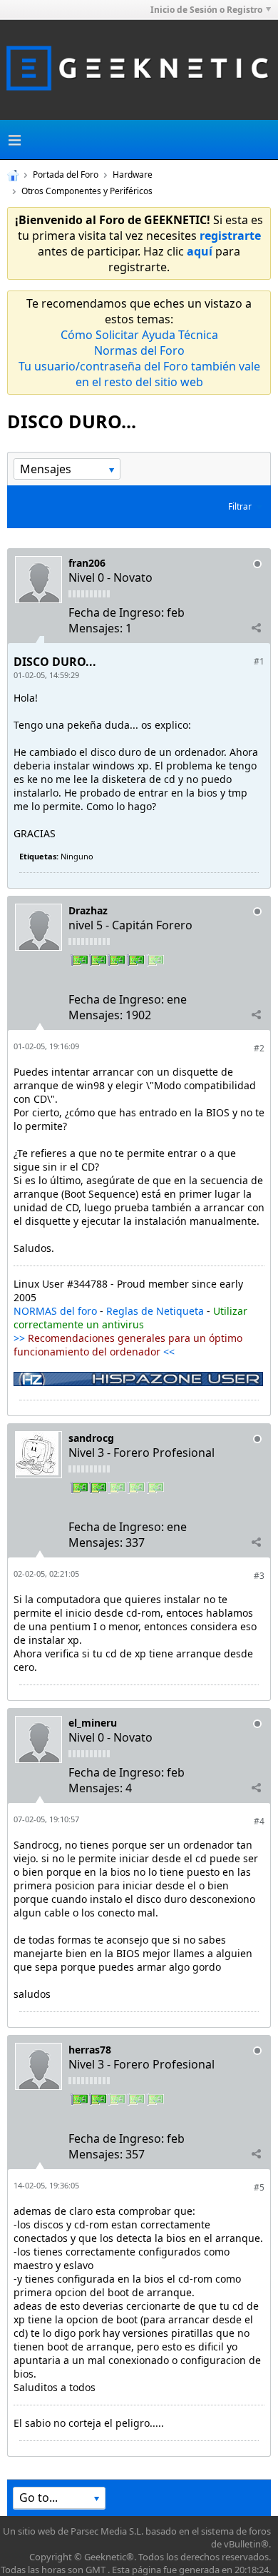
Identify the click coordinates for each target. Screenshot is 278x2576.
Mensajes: (96, 628)
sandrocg (91, 1438)
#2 (259, 1048)
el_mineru (93, 1723)
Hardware (133, 175)
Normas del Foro (139, 350)
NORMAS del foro (55, 1311)
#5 (259, 2187)
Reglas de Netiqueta (155, 1311)
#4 (259, 1821)
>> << (128, 1345)
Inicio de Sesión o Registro (206, 10)
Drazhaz (88, 910)
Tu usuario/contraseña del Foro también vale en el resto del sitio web (139, 374)
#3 (259, 1576)
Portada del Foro (66, 175)
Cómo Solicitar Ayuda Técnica (139, 335)
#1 (259, 661)
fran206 (87, 563)
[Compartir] (256, 627)
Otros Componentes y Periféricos (87, 191)
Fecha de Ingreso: (116, 612)
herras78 (90, 2050)
